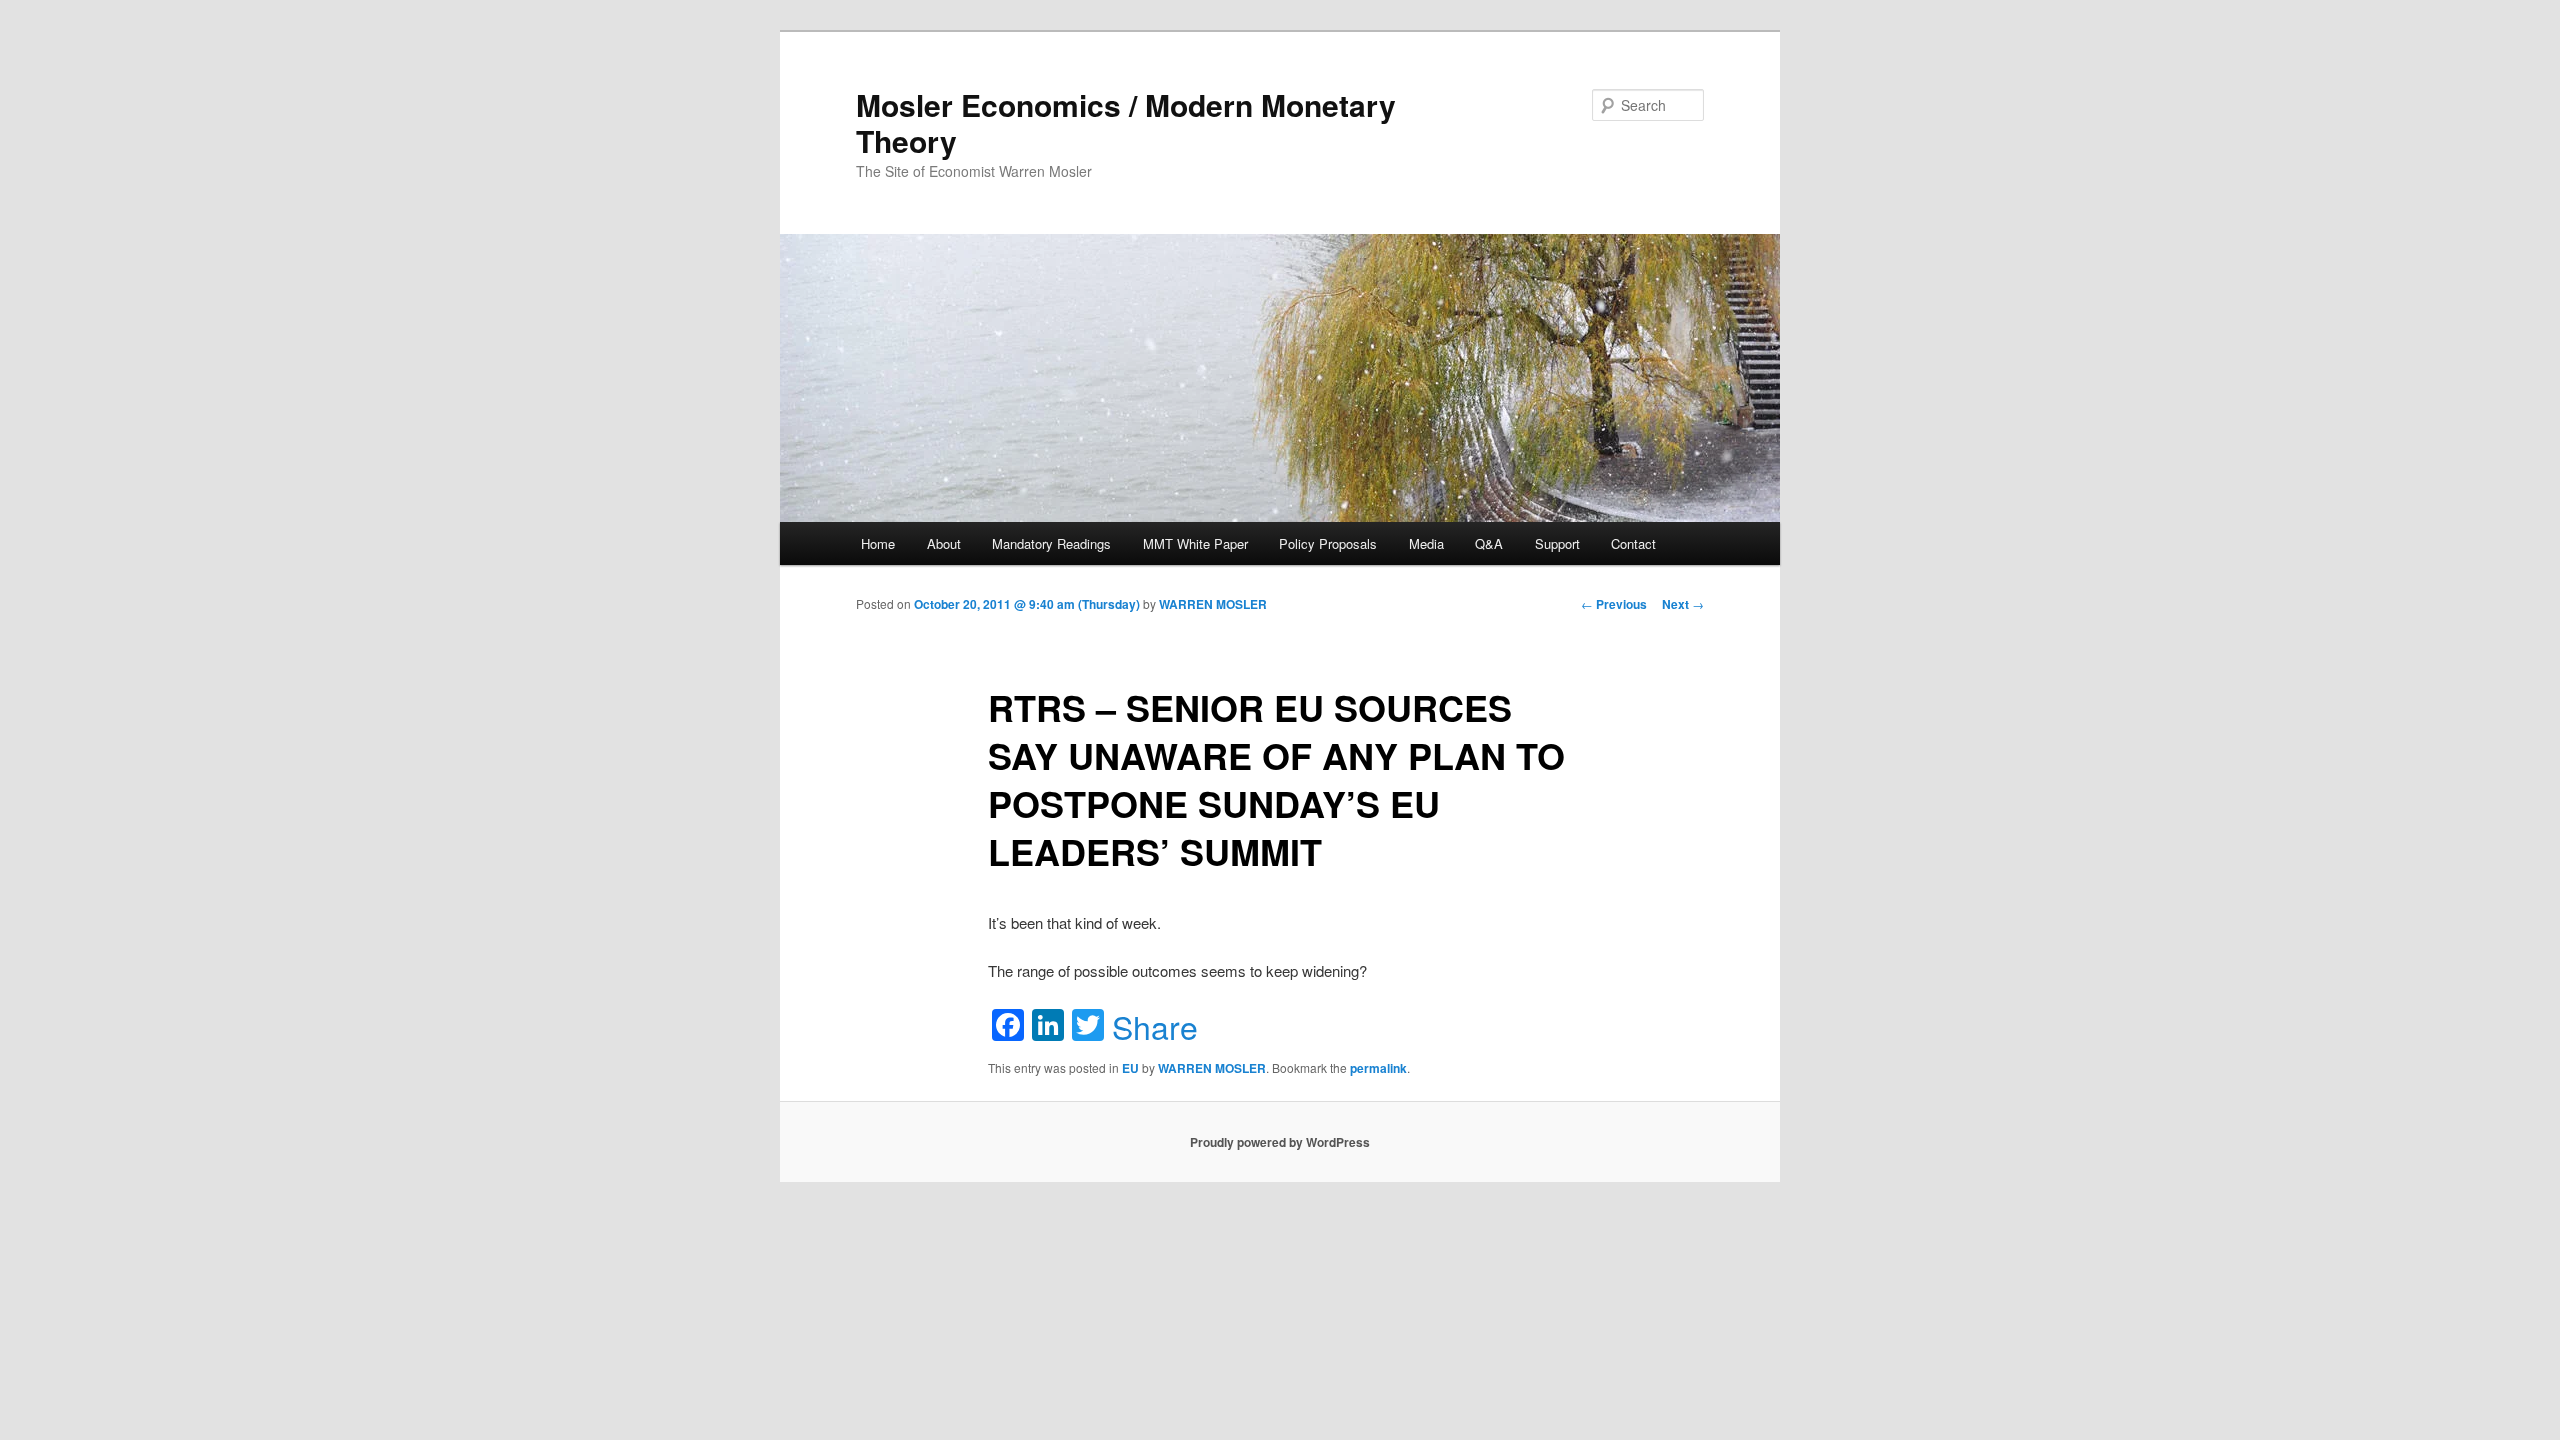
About (944, 543)
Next (1683, 604)
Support (1557, 543)
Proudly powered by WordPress (1280, 1142)
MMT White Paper (1195, 543)
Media (1426, 543)
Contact (1633, 543)
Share (1155, 1026)
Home (878, 543)
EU (1130, 1068)
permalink (1378, 1068)
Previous (1614, 604)
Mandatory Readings (1051, 543)
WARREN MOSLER (1213, 604)
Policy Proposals (1328, 543)
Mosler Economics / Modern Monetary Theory (1126, 122)
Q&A (1489, 543)
